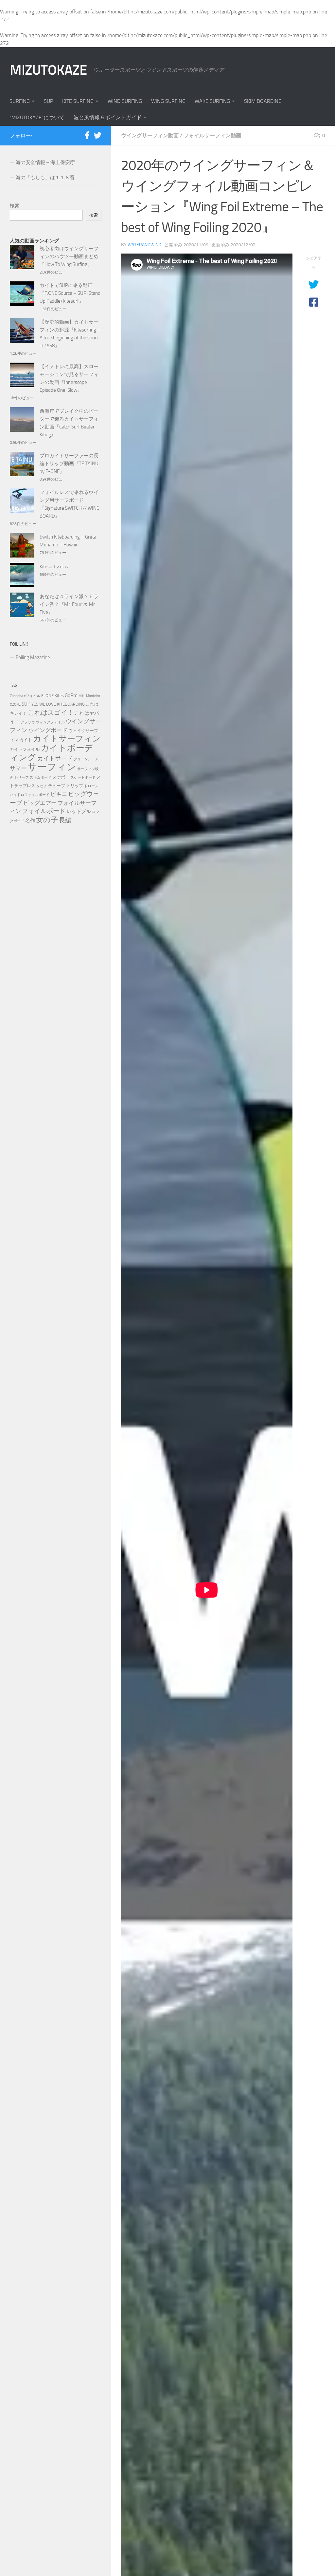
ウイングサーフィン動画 (150, 135)
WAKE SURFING (212, 101)
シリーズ (22, 777)
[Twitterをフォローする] (97, 135)
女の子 (47, 820)
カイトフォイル (25, 749)
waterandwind (144, 245)
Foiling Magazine (33, 657)
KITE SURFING (78, 101)
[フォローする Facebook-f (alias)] (87, 135)
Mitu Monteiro (89, 696)
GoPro (71, 695)
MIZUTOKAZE (48, 70)
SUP (48, 101)
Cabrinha (16, 696)
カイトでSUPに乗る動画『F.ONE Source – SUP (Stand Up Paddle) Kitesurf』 (70, 293)
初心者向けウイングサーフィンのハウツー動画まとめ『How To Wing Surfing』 (69, 256)
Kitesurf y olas (54, 567)
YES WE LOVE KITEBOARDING (58, 704)
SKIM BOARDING (263, 101)
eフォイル (32, 696)
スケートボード (83, 777)
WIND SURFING (125, 101)
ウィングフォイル (50, 722)
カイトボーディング (52, 753)
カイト (26, 740)
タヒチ (42, 786)
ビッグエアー (40, 803)
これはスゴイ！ (51, 712)
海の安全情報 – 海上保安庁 (45, 162)
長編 (65, 820)
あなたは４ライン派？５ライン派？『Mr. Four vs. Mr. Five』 (69, 604)
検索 (15, 206)
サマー (18, 768)
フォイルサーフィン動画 (212, 135)
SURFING (20, 101)
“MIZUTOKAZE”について (37, 117)
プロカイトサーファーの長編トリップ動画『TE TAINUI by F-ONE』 (70, 464)
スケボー (61, 777)
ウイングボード (48, 730)
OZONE (15, 704)
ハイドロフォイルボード (30, 795)
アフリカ (28, 722)
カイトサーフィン (67, 739)
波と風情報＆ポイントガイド (108, 117)
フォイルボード (44, 811)
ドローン (91, 786)
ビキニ (59, 794)
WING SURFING (168, 101)
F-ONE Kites (53, 696)
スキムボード (41, 777)
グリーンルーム (86, 759)
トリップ (75, 786)
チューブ (57, 786)
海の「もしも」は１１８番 (45, 178)
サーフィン (52, 767)
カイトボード (55, 758)
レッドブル (79, 811)
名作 (30, 821)
